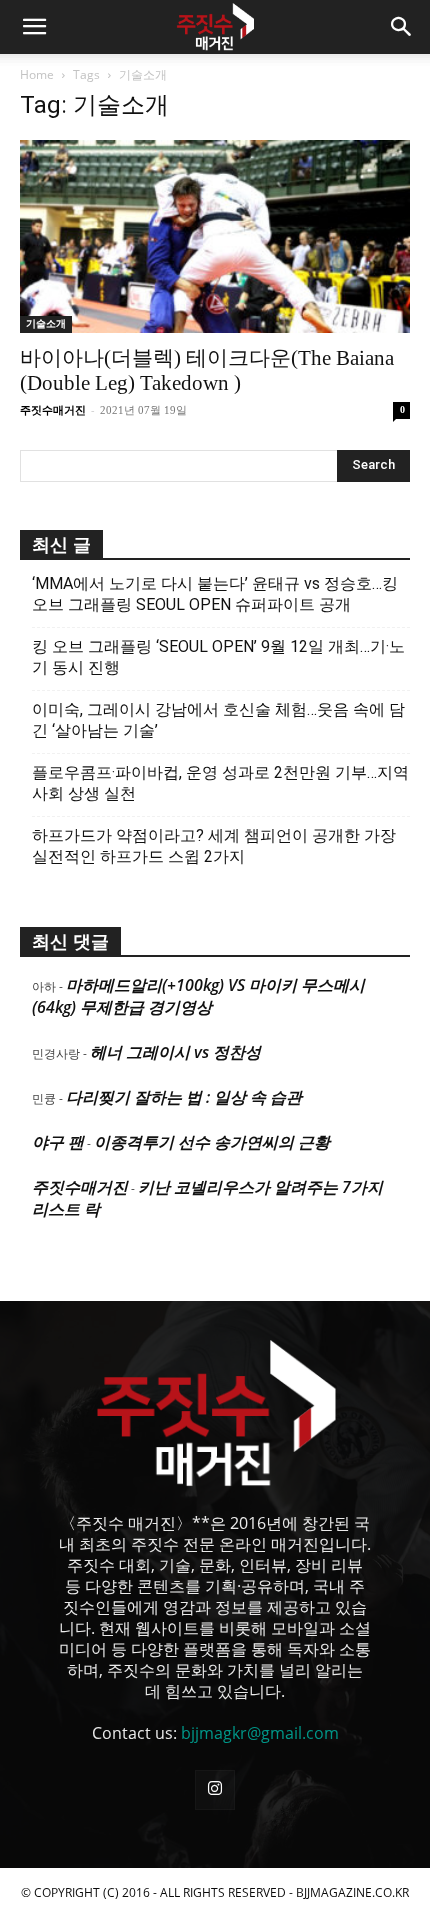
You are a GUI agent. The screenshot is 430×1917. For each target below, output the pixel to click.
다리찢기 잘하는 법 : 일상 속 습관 (184, 1097)
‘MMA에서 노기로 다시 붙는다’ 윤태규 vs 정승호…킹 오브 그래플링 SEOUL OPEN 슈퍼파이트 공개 (215, 594)
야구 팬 (58, 1142)
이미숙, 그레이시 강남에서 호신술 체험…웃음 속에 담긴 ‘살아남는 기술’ (218, 720)
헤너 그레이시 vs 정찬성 (175, 1052)
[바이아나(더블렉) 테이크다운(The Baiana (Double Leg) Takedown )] (215, 236)
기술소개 (46, 323)
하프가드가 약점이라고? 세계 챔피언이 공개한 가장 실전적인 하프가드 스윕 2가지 (214, 846)
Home (37, 74)
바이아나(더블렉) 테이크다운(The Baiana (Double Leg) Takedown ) (207, 370)
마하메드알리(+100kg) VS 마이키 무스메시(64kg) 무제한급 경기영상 (198, 996)
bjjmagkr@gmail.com (260, 1733)
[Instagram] (215, 1790)
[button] (34, 27)
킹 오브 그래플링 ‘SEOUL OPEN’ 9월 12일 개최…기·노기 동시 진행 (218, 657)
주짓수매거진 (53, 410)
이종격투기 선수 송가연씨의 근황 (212, 1142)
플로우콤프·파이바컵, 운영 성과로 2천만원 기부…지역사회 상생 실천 (220, 783)
